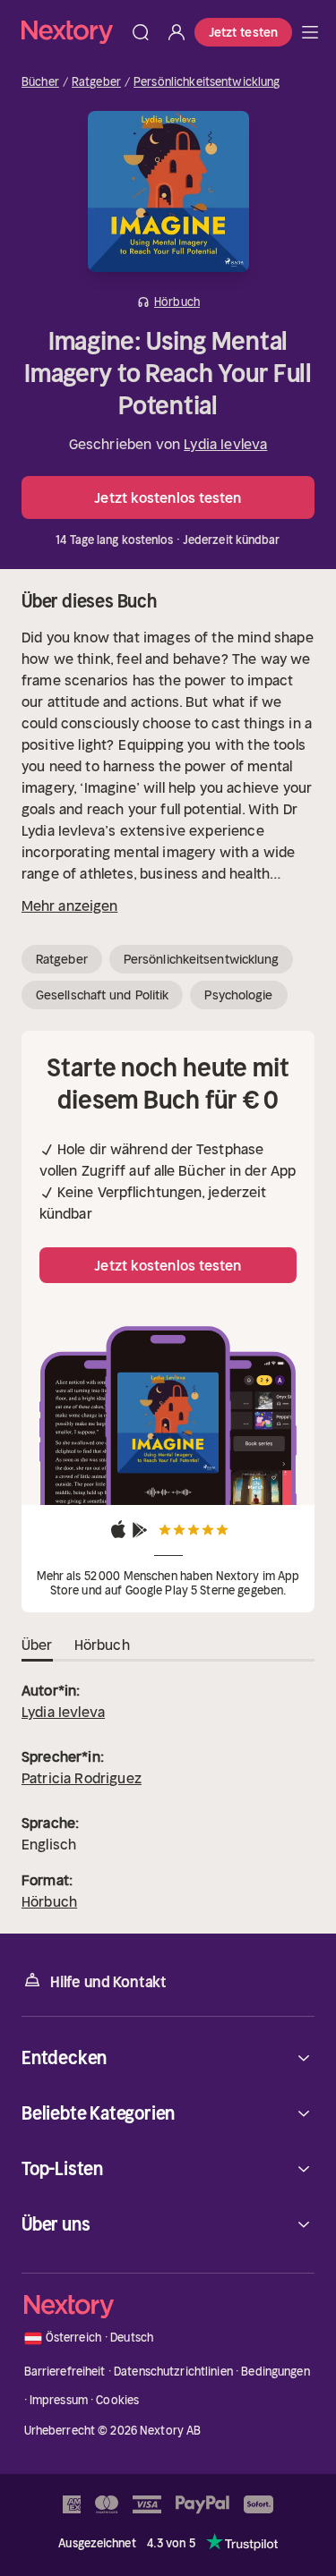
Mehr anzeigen (69, 905)
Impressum (59, 2400)
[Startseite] (72, 32)
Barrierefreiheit (65, 2372)
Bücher (40, 82)
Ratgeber (96, 82)
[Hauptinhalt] (310, 32)
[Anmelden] (177, 32)
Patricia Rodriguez (82, 1778)
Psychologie (238, 995)
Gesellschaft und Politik (102, 995)
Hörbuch (49, 1901)
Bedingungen (275, 2372)
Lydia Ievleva (225, 444)
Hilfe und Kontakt (108, 1982)
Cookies (117, 2400)
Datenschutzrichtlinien (173, 2372)
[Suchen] (141, 32)
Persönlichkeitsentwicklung (207, 82)
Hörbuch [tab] (102, 1645)
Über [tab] (37, 1645)
